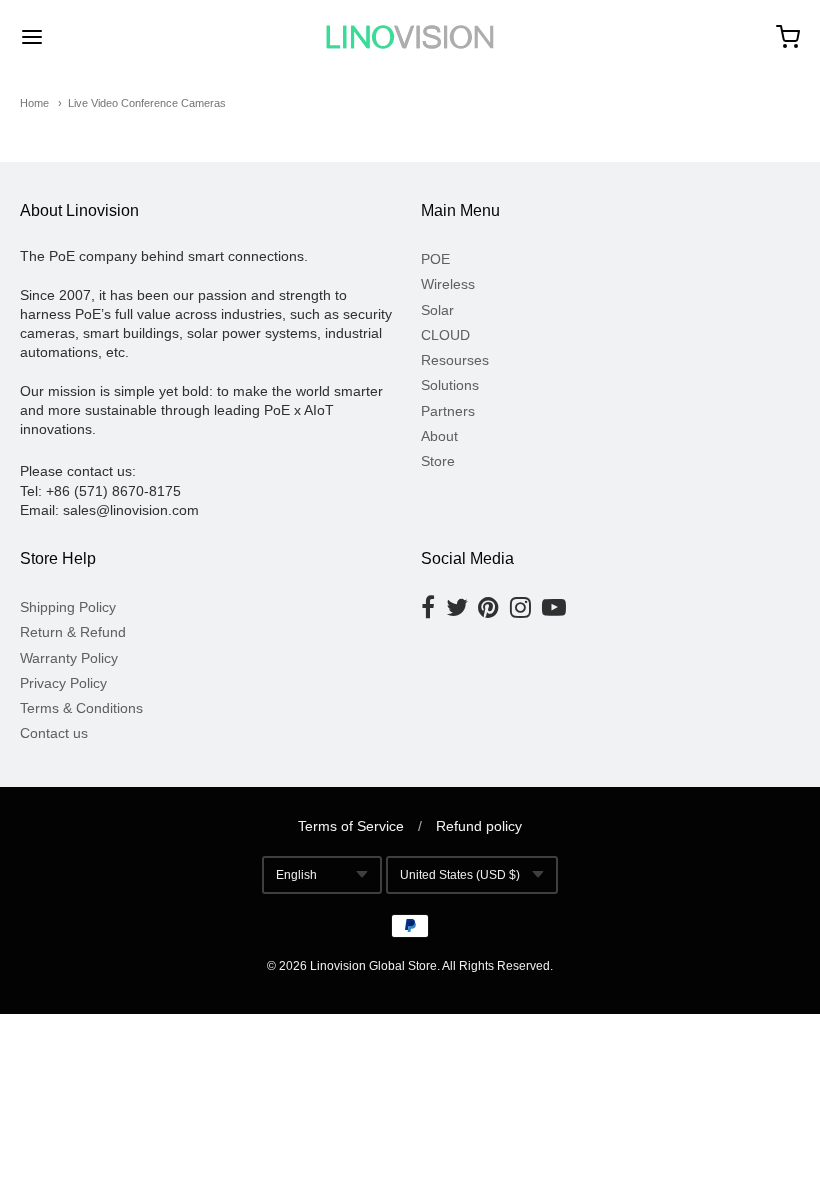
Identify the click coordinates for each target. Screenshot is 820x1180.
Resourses (455, 360)
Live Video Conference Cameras (147, 103)
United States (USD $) (460, 875)
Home (34, 103)
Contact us (54, 733)
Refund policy (479, 826)
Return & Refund (73, 632)
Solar (437, 310)
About (439, 436)
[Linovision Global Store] (410, 37)
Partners (448, 411)
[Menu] (98, 37)
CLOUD (445, 335)
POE (435, 259)
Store (438, 461)
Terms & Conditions (81, 708)
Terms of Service (351, 826)
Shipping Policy (68, 607)
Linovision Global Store (373, 966)
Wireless (448, 284)
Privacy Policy (63, 683)
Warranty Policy (69, 658)
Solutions (450, 385)
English (296, 875)
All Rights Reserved (496, 966)
